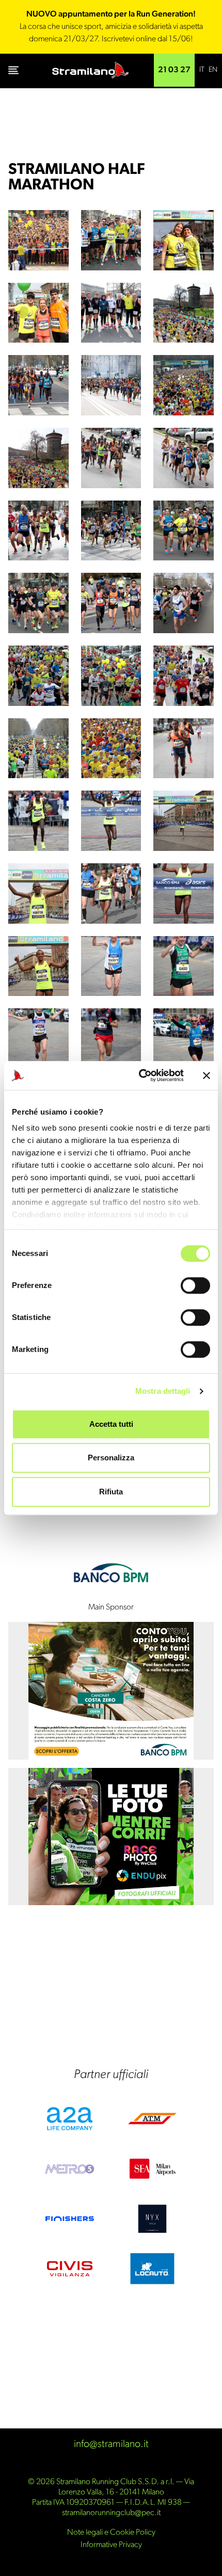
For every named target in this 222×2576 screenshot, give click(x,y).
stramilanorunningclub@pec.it (111, 2513)
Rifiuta (111, 1492)
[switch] (195, 1285)
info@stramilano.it (111, 2444)
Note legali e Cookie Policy (111, 2533)
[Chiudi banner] (207, 1075)
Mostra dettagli (163, 1391)
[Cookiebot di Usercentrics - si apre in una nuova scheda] (140, 1075)
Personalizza (111, 1458)
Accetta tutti (111, 1424)
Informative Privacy (111, 2545)
